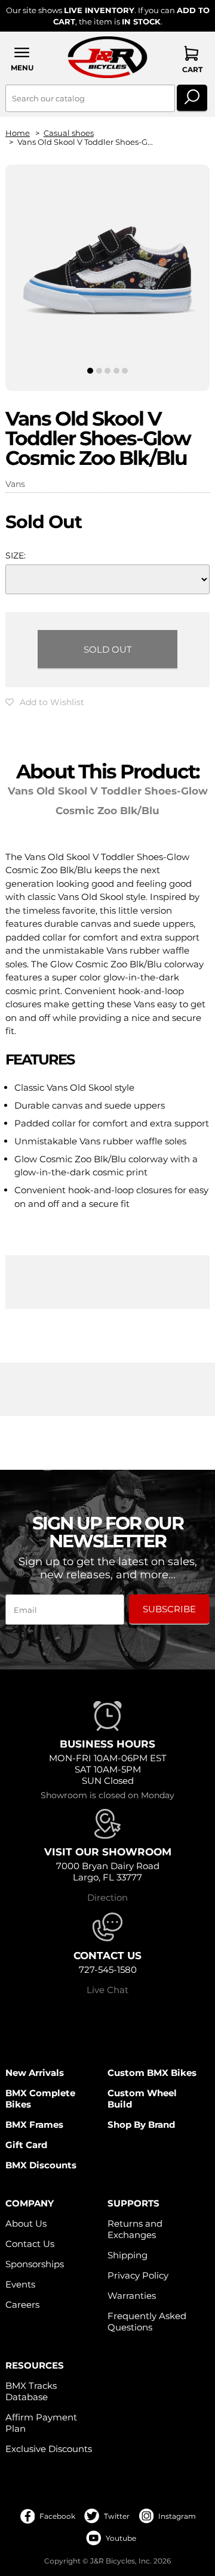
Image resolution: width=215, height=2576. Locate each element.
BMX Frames (34, 2125)
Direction (107, 1897)
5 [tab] (125, 371)
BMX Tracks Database (31, 2391)
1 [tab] (90, 371)
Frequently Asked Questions (147, 2321)
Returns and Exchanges (135, 2229)
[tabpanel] (107, 268)
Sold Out (108, 649)
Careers (22, 2305)
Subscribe (169, 1609)
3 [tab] (108, 371)
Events (20, 2284)
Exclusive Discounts (49, 2449)
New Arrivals (35, 2073)
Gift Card (26, 2145)
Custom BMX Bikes (152, 2073)
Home (18, 133)
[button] (22, 59)
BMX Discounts (41, 2165)
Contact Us (30, 2244)
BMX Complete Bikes (40, 2099)
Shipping (128, 2255)
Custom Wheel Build (142, 2099)
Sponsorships (35, 2264)
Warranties (132, 2296)
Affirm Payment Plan (41, 2423)
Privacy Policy (138, 2275)
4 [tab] (116, 371)
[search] (192, 98)
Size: (16, 555)
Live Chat (107, 1990)
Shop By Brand (141, 2125)
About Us (26, 2223)
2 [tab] (99, 371)
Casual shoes (69, 133)
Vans (15, 484)
